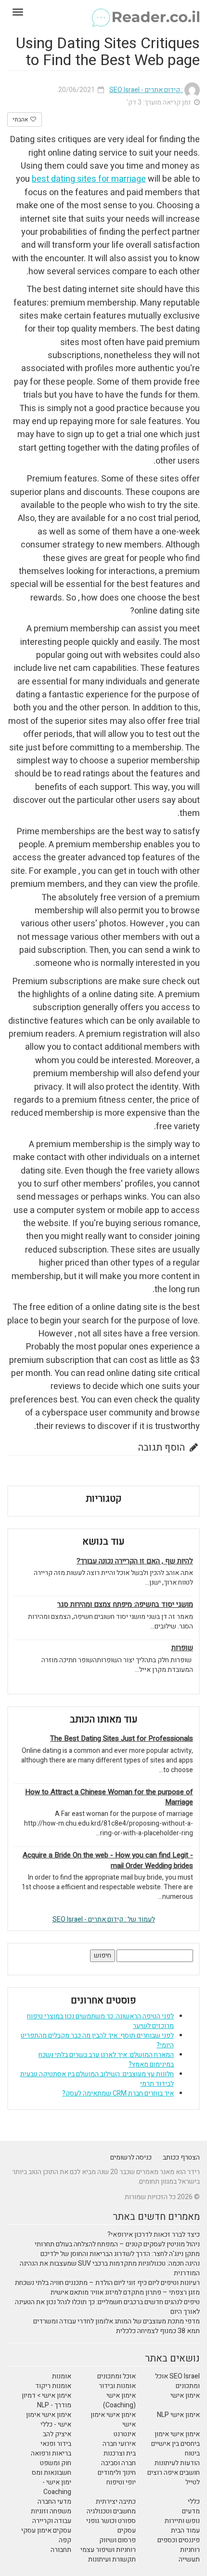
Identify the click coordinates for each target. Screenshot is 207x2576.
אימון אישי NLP (178, 2415)
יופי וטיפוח (121, 2482)
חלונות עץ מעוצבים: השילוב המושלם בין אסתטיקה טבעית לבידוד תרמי (97, 2079)
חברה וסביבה (118, 2463)
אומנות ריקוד (53, 2386)
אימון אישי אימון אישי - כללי (49, 2420)
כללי (194, 2502)
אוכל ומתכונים (116, 2376)
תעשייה (189, 2559)
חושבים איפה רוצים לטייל (174, 2477)
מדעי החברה (54, 2502)
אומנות (62, 2376)
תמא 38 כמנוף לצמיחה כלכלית (158, 2331)
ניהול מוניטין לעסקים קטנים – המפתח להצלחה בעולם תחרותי (117, 2244)
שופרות (182, 1648)
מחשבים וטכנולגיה (111, 2511)
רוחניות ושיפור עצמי (108, 2550)
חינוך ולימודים (117, 2473)
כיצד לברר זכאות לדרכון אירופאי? (154, 2235)
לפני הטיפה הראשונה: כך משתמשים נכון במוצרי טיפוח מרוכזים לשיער (100, 2021)
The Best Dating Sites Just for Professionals (122, 1739)
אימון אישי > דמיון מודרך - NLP (46, 2400)
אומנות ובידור (117, 2386)
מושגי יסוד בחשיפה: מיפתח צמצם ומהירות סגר (125, 1605)
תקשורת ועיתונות (112, 2559)
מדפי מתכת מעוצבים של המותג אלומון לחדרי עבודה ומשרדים (116, 2321)
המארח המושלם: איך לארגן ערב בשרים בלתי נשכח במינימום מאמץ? (106, 2060)
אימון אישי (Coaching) (119, 2400)
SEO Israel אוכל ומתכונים (177, 2381)
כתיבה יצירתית (116, 2502)
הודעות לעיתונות (177, 2463)
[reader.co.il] (103, 12)
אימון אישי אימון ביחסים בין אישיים (175, 2439)
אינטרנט (125, 2434)
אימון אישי (185, 2396)
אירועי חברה (119, 2444)
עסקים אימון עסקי (46, 2530)
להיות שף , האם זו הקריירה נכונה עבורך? (135, 1561)
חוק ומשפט (56, 2463)
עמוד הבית (185, 2530)
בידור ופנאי (56, 2444)
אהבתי (21, 120)
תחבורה (61, 2550)
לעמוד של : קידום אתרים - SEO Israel (104, 1919)
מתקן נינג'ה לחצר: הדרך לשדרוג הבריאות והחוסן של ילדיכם (120, 2254)
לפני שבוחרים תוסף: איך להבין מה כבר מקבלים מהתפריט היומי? (97, 2040)
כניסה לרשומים (131, 2157)
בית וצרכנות (120, 2453)
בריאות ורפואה (51, 2453)
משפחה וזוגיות (51, 2511)
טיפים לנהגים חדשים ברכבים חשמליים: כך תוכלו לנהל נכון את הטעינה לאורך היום (107, 2307)
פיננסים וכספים (179, 2540)
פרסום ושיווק (117, 2540)
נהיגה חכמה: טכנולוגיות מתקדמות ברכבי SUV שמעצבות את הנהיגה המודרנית (110, 2268)
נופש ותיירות (182, 2521)
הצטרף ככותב (181, 2157)
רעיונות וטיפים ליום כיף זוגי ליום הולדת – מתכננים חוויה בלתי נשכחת (107, 2283)
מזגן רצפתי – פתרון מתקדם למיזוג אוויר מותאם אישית (125, 2292)
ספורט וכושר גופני (111, 2521)
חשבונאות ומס (52, 2473)
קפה (65, 2540)
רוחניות (190, 2550)
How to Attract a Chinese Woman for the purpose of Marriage (109, 1797)
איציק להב (57, 2434)
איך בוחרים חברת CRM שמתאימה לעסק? (118, 2093)
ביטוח (192, 2453)
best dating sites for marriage (89, 179)
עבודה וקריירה (52, 2521)
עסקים (127, 2530)
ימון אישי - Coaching (57, 2487)
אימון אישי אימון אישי (113, 2420)
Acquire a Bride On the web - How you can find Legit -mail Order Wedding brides (108, 1860)
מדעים (191, 2511)
